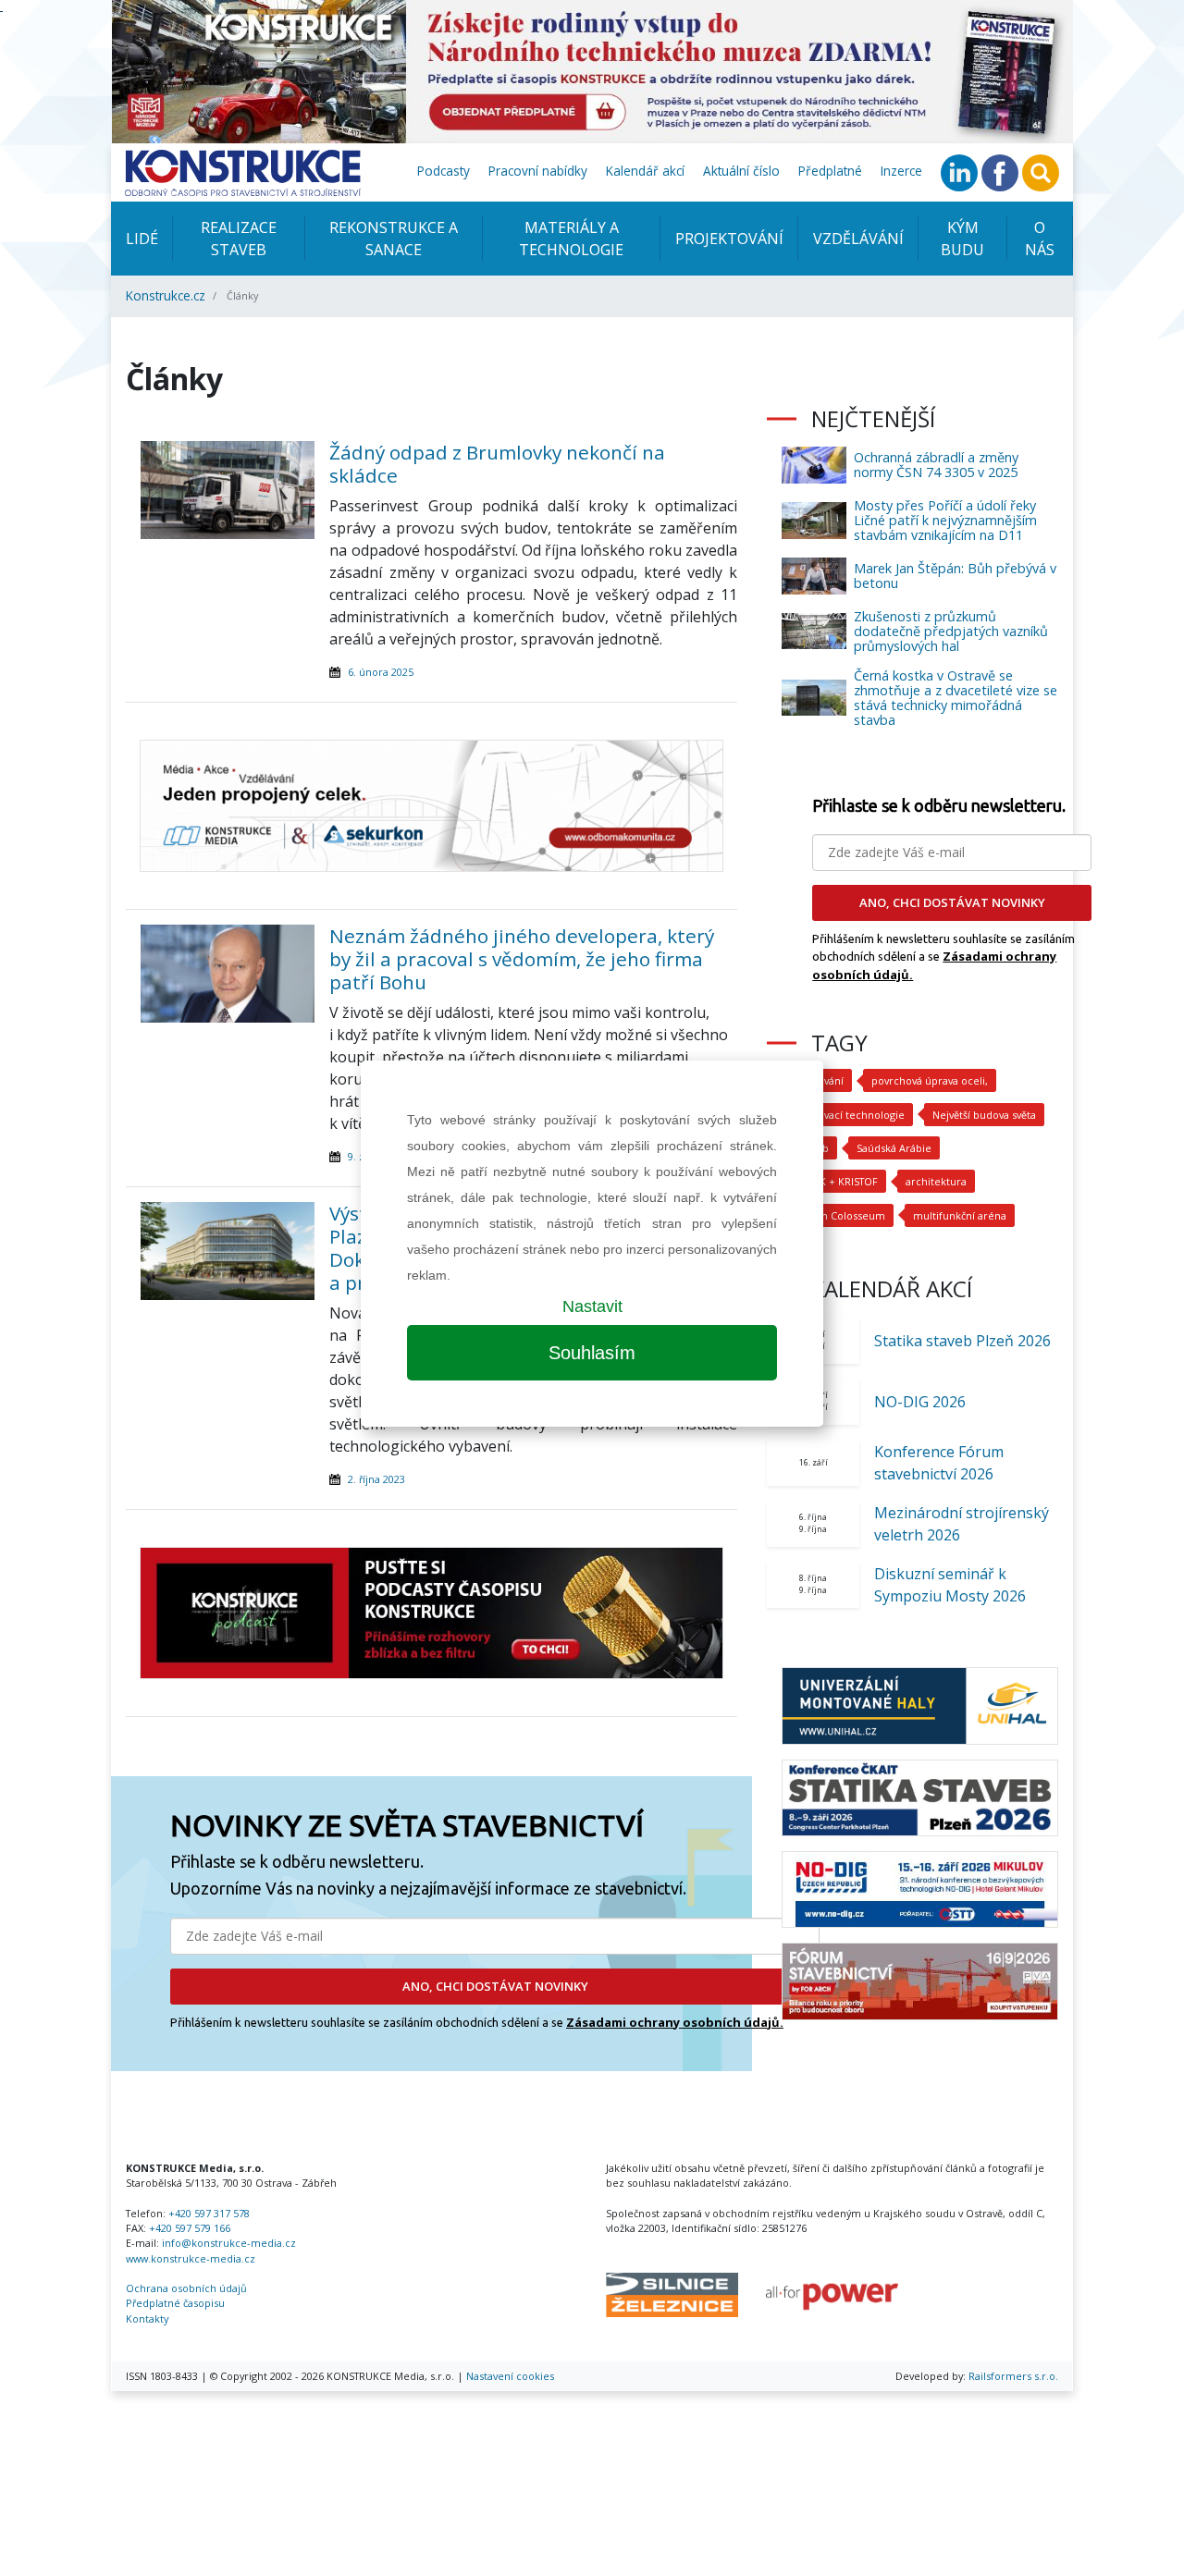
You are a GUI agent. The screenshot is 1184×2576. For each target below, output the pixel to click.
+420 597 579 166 (190, 2228)
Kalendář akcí (645, 171)
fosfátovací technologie (847, 1115)
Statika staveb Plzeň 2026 (962, 1341)
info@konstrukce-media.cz (229, 2243)
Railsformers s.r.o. (1013, 2376)
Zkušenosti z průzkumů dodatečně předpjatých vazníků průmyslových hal (951, 631)
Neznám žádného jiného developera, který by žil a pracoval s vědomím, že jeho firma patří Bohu (522, 959)
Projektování (729, 239)
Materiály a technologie (571, 239)
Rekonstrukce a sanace (394, 239)
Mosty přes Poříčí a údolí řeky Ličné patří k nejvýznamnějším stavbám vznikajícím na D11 (945, 520)
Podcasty (444, 171)
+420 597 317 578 (209, 2213)
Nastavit (592, 1306)
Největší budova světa (984, 1115)
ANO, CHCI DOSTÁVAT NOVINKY (495, 1986)
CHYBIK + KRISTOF (834, 1181)
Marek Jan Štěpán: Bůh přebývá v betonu (955, 576)
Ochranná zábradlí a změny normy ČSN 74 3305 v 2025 (936, 465)
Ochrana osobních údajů (186, 2288)
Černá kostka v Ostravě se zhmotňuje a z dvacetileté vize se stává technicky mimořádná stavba (956, 698)
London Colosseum (838, 1215)
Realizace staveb (239, 239)
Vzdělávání (858, 239)
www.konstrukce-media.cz (191, 2258)
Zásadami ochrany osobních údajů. (675, 2022)
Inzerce (901, 171)
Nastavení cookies (510, 2376)
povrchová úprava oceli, (930, 1080)
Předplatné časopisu (175, 2303)
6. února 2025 (381, 672)
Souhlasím (592, 1353)
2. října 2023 (376, 1479)
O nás (1040, 239)
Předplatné (830, 171)
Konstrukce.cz (166, 295)
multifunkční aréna (960, 1215)
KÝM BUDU (962, 239)
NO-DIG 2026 (920, 1402)
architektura (936, 1181)
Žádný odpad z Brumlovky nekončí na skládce (497, 464)
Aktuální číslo (741, 171)
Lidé (142, 239)
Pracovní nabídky (538, 171)
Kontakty (147, 2318)
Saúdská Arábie (894, 1148)
